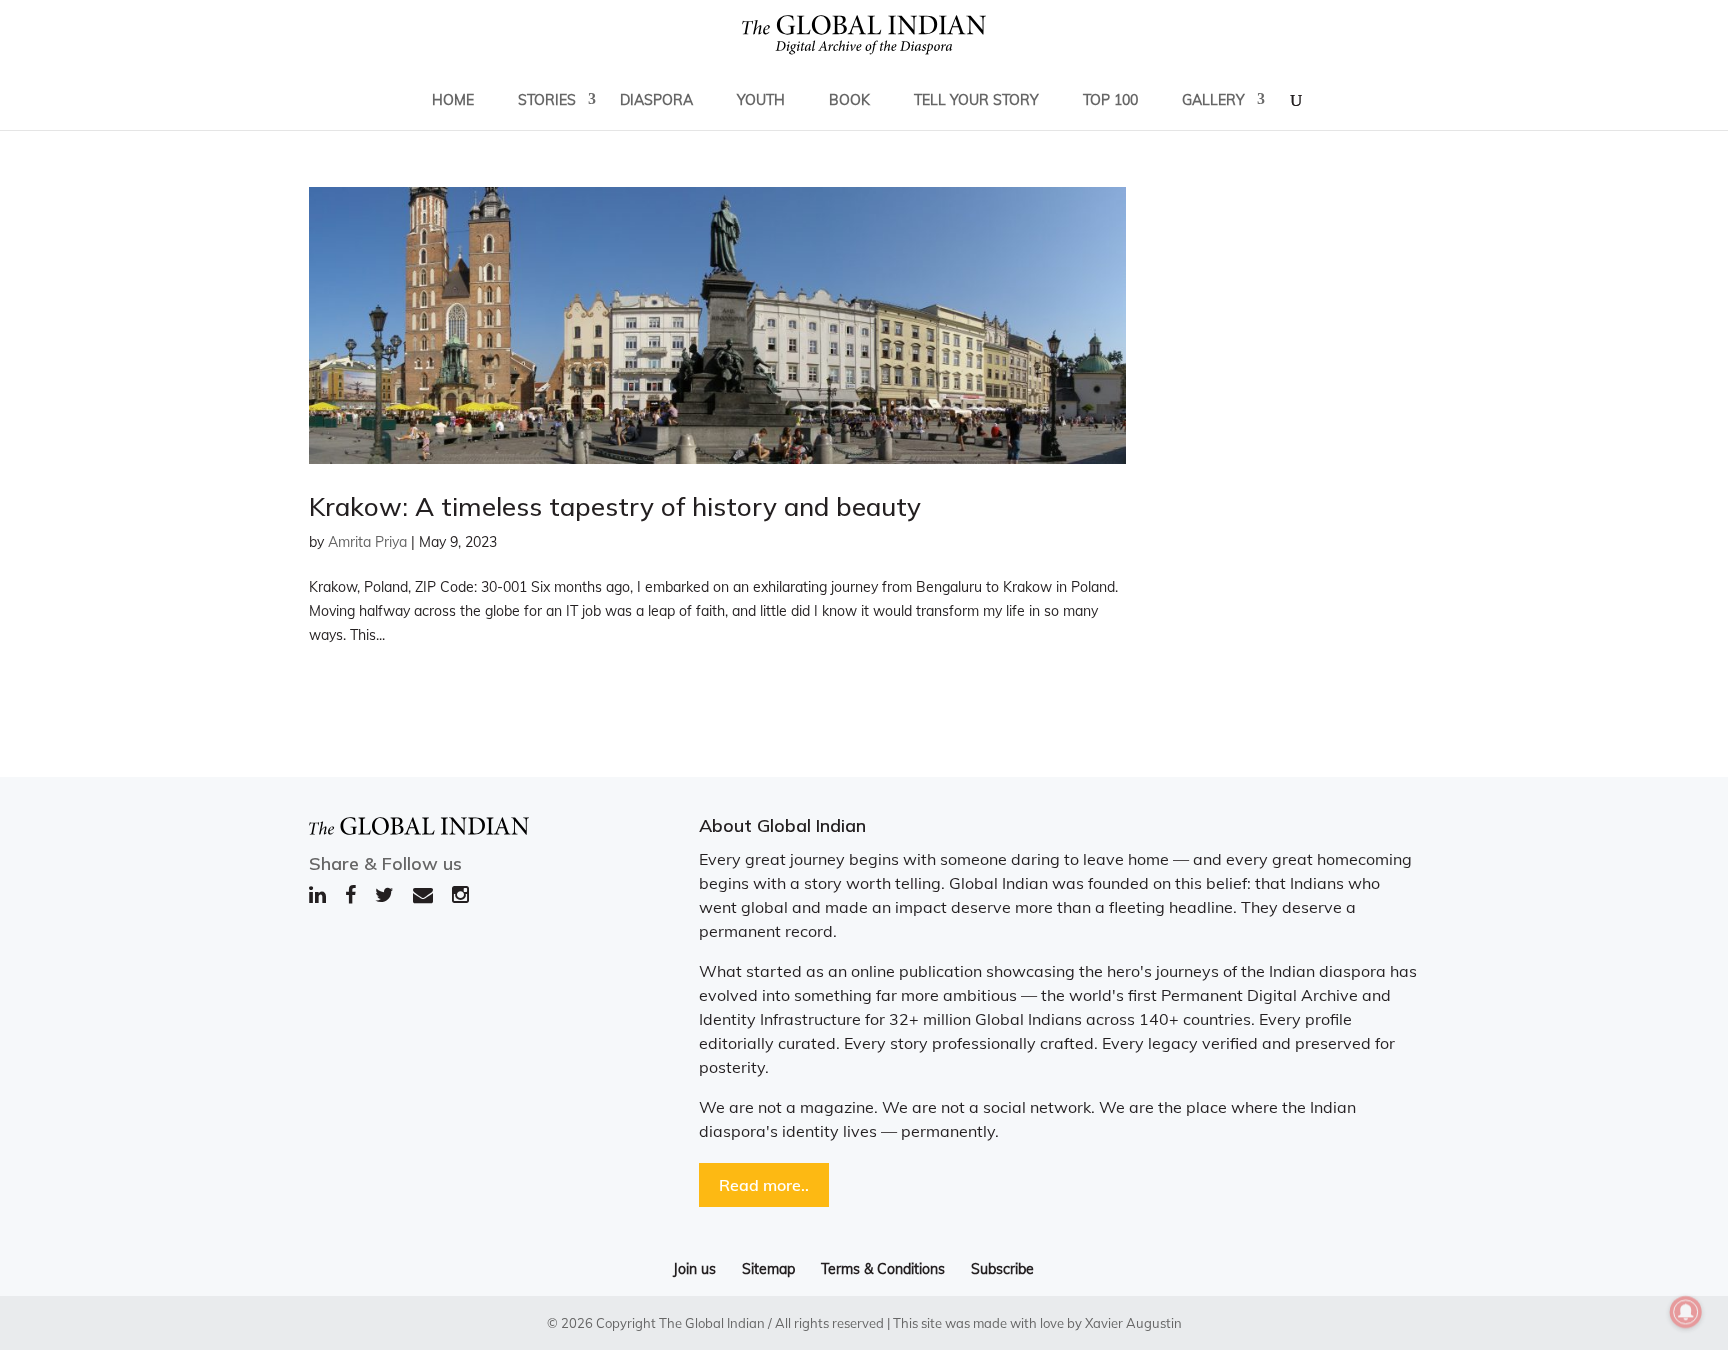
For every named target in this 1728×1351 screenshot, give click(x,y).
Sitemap (768, 1269)
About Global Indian (782, 825)
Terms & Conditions (883, 1269)
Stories (547, 100)
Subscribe (1002, 1269)
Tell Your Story (976, 100)
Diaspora (656, 100)
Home (453, 100)
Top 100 (1110, 100)
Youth (761, 100)
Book (849, 100)
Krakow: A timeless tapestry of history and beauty (615, 506)
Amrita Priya (367, 542)
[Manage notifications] (1686, 1312)
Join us (694, 1269)
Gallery (1213, 100)
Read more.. (764, 1185)
